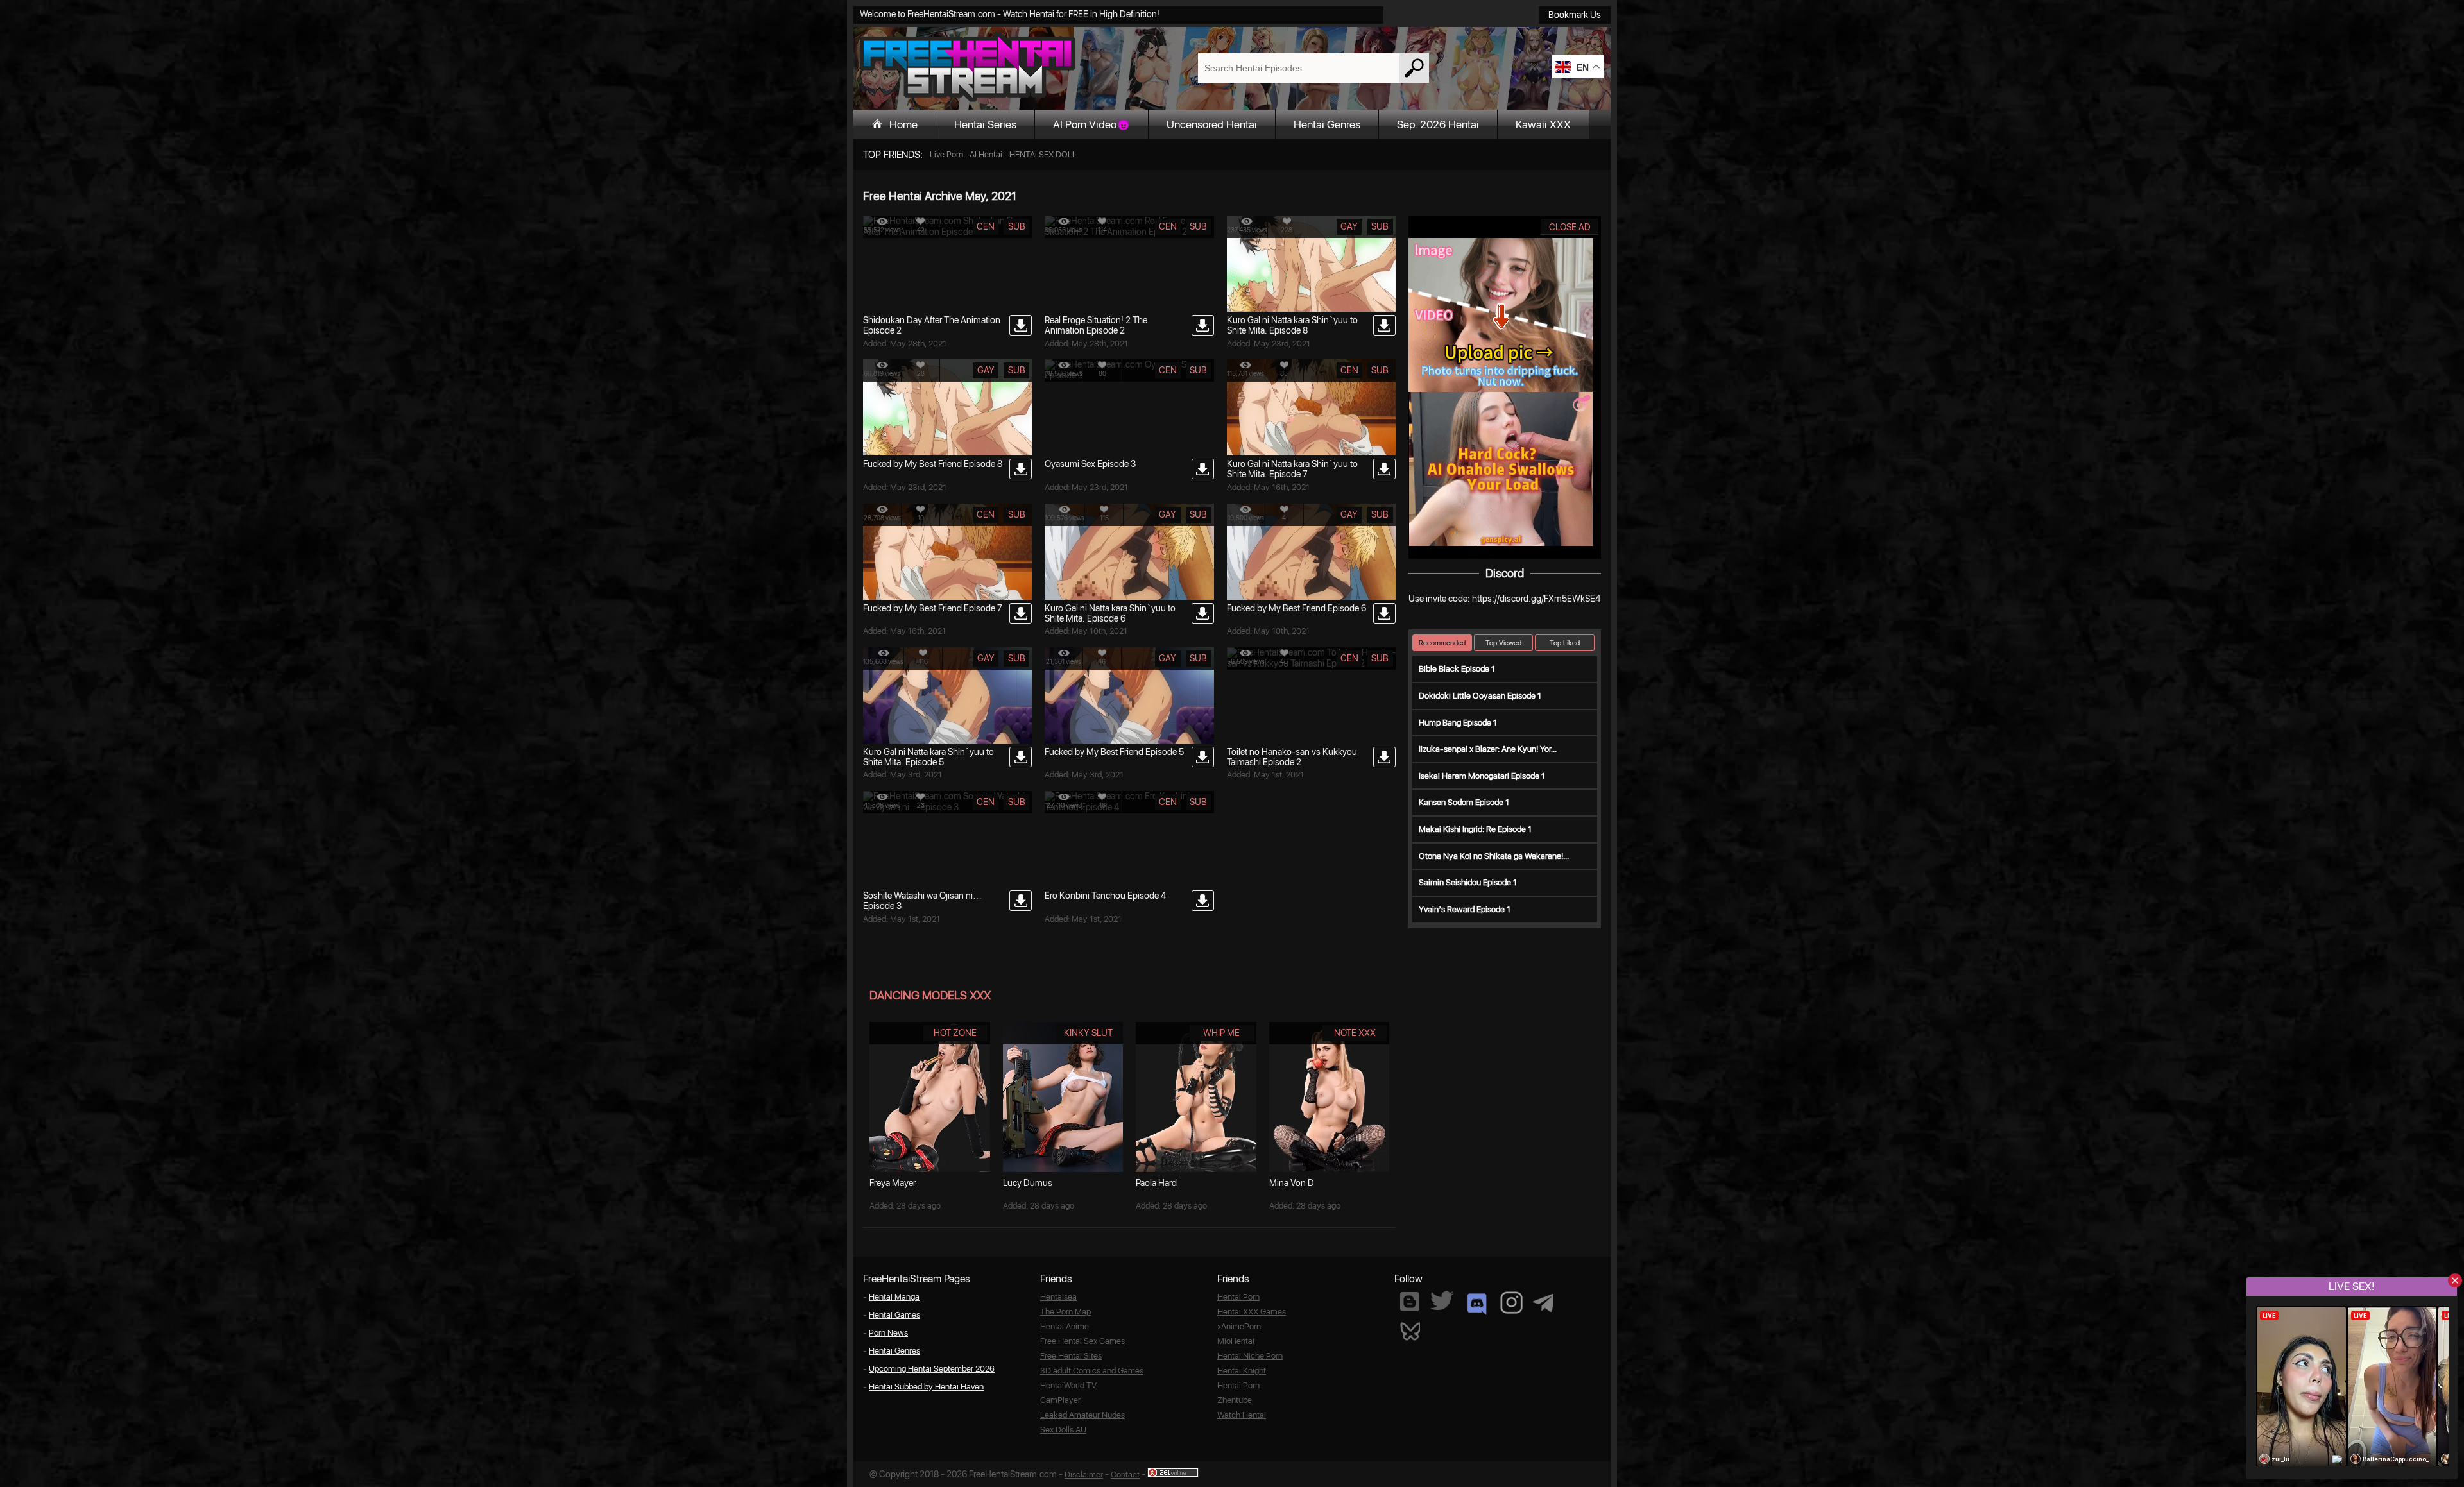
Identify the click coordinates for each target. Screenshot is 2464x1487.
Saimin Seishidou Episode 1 (1468, 882)
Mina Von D (1292, 1183)
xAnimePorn (1239, 1326)
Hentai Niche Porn (1250, 1356)
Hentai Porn (1238, 1297)
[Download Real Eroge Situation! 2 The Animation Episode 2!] (1203, 325)
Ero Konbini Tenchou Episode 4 (1105, 896)
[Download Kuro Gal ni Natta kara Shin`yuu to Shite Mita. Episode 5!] (1021, 757)
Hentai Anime (1065, 1326)
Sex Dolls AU (1063, 1430)
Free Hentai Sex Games (1082, 1341)
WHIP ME (1221, 1033)
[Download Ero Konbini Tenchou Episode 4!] (1203, 901)
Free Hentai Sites (1071, 1356)
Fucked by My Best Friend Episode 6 (1296, 608)
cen (986, 226)
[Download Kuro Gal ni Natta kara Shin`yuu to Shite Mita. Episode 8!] (1384, 325)
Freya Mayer (893, 1183)
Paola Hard (1156, 1183)
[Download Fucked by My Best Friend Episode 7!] (1021, 613)
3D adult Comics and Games (1092, 1371)
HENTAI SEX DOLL (1043, 154)
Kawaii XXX (1543, 124)
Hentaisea (1058, 1297)
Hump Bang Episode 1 (1458, 723)
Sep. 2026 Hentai (1438, 124)
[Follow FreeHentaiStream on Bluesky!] (1410, 1330)
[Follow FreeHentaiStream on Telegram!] (1543, 1302)
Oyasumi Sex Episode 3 (1090, 464)
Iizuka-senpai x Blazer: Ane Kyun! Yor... (1488, 749)
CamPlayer (1060, 1400)
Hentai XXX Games (1252, 1312)
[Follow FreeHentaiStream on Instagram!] (1511, 1303)
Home (903, 124)
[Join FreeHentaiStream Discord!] (1477, 1304)
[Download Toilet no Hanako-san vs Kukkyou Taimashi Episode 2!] (1384, 757)
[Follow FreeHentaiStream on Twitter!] (1442, 1301)
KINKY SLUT (1088, 1033)
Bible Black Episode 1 (1457, 669)
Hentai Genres (1327, 124)
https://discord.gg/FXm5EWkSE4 (1536, 599)
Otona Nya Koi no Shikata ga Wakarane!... (1494, 856)
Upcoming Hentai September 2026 (932, 1369)
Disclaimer (1084, 1474)
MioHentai (1236, 1341)
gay (1349, 226)
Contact (1125, 1474)
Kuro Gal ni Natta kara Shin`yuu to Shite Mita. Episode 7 (1292, 469)
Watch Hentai (1242, 1415)
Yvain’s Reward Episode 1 (1465, 909)
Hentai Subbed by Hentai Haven (926, 1387)
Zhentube (1235, 1400)
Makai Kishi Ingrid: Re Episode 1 (1475, 829)
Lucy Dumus (1028, 1183)
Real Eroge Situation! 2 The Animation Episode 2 (1096, 325)
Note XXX (1355, 1033)
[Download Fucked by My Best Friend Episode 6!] (1384, 613)
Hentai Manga (894, 1297)
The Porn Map (1065, 1312)
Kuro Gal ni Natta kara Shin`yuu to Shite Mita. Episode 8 (1292, 325)
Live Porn (946, 154)
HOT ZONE (955, 1033)
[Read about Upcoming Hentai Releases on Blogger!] (1410, 1302)
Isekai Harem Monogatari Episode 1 (1482, 776)
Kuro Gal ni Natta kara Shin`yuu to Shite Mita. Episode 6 (1110, 613)
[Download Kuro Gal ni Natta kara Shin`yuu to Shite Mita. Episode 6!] (1203, 613)
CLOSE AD (1570, 227)
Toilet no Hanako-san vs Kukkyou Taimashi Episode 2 (1292, 757)
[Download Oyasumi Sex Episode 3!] (1203, 469)
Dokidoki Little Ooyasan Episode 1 (1480, 696)
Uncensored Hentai (1212, 124)
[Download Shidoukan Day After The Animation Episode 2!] (1021, 325)
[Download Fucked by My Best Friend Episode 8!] (1021, 469)
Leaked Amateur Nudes (1082, 1415)
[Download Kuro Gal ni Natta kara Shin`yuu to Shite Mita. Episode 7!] (1384, 469)
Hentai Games (894, 1315)
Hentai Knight (1242, 1371)
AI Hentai (986, 154)
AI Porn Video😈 (1091, 124)
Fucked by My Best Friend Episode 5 (1114, 752)
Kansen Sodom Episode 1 (1464, 802)
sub (1017, 226)
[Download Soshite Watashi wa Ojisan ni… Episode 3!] (1021, 901)
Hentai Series (985, 124)
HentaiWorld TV (1068, 1385)
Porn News (888, 1333)
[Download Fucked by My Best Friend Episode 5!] (1203, 757)
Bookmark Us (1575, 15)
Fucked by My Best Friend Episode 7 (933, 608)
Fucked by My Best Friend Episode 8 (933, 464)
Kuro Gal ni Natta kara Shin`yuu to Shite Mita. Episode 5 (928, 757)
